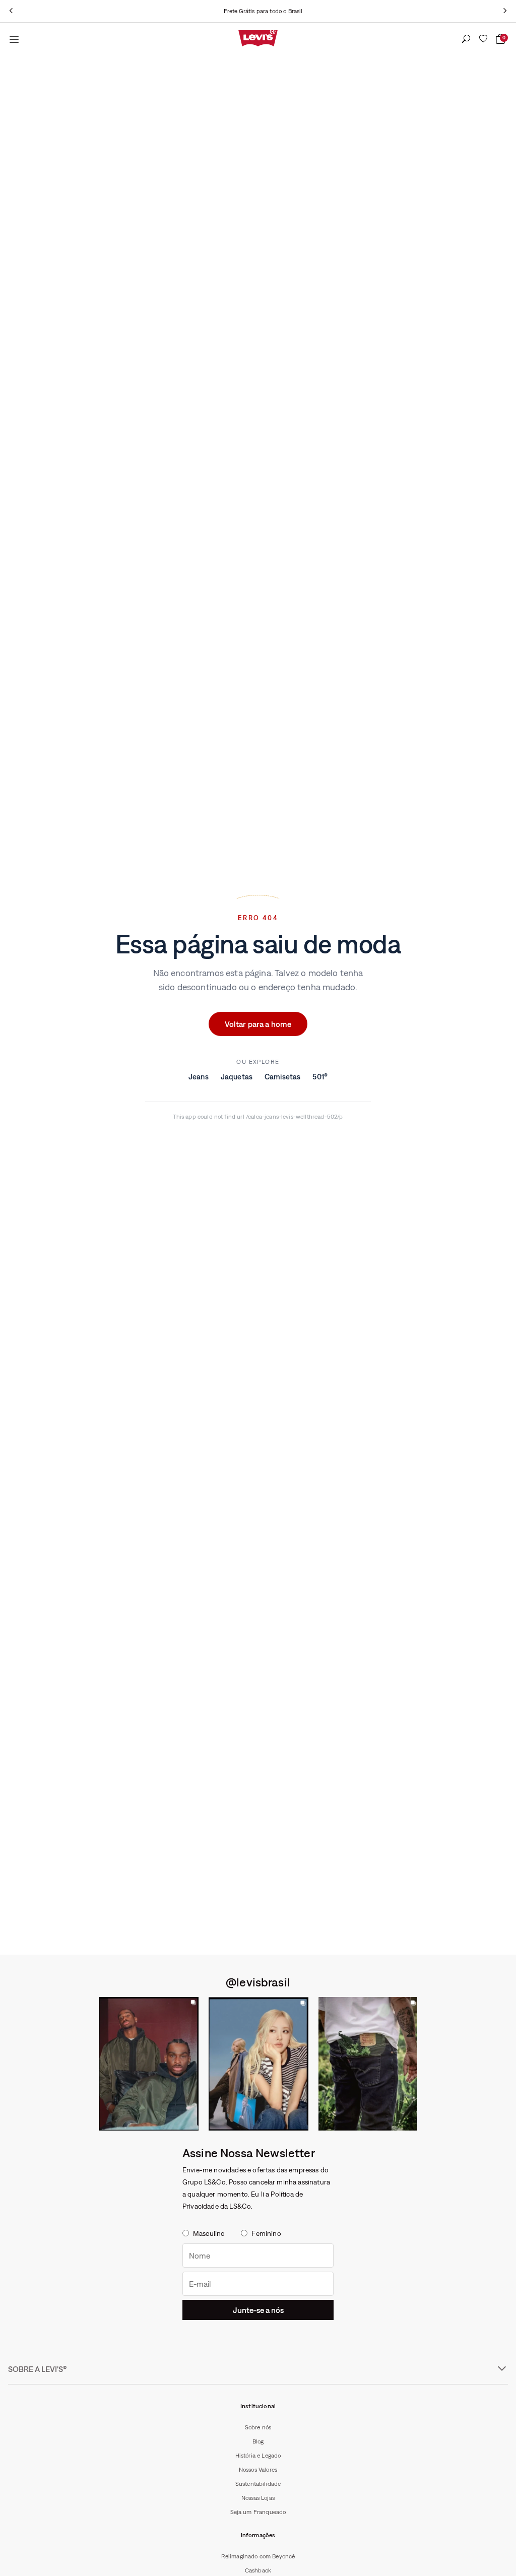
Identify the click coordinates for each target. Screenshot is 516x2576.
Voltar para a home (258, 1024)
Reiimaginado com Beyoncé (258, 2556)
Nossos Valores (258, 2470)
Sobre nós (258, 2427)
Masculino (209, 2233)
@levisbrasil (258, 1982)
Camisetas (282, 1077)
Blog (258, 2441)
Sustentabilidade (258, 2484)
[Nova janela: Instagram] (149, 2064)
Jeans (199, 1077)
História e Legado (258, 2456)
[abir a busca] (466, 39)
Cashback (258, 2570)
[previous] (11, 11)
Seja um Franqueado (258, 2512)
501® (320, 1077)
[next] (505, 11)
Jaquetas (237, 1077)
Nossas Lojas (258, 2498)
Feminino (266, 2233)
